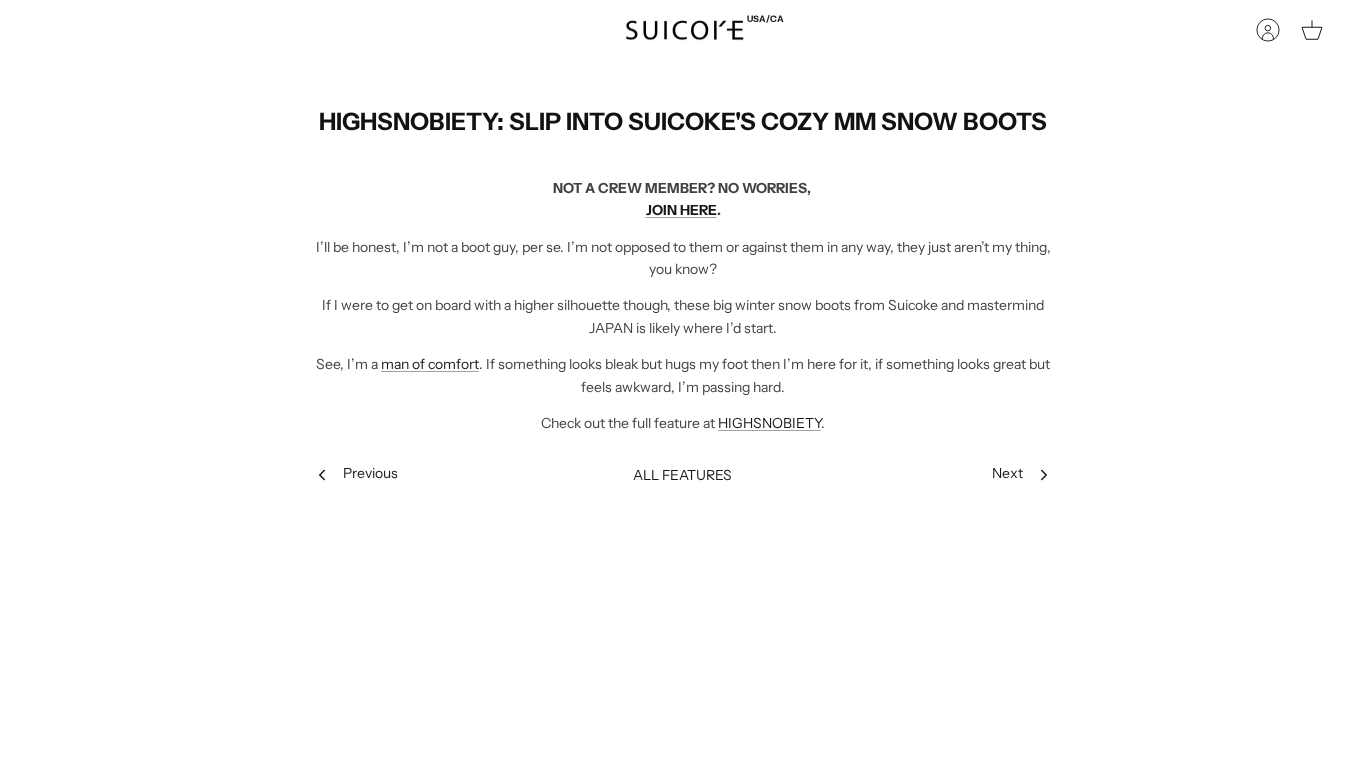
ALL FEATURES (682, 475)
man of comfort (430, 364)
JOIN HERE (681, 210)
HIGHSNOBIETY (769, 423)
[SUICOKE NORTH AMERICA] (684, 30)
